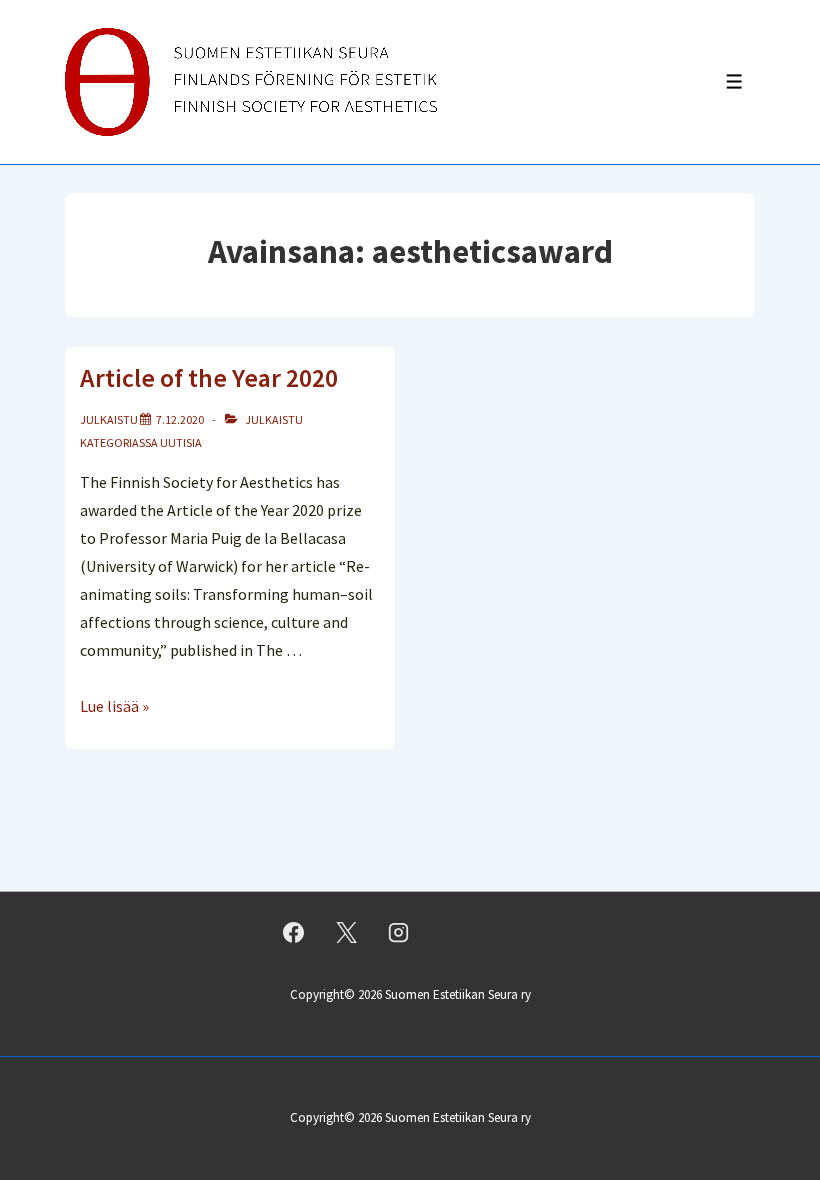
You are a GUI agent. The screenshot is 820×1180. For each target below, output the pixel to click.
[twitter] (346, 933)
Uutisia (181, 442)
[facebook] (294, 933)
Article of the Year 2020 (209, 377)
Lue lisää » (114, 706)
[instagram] (399, 933)
